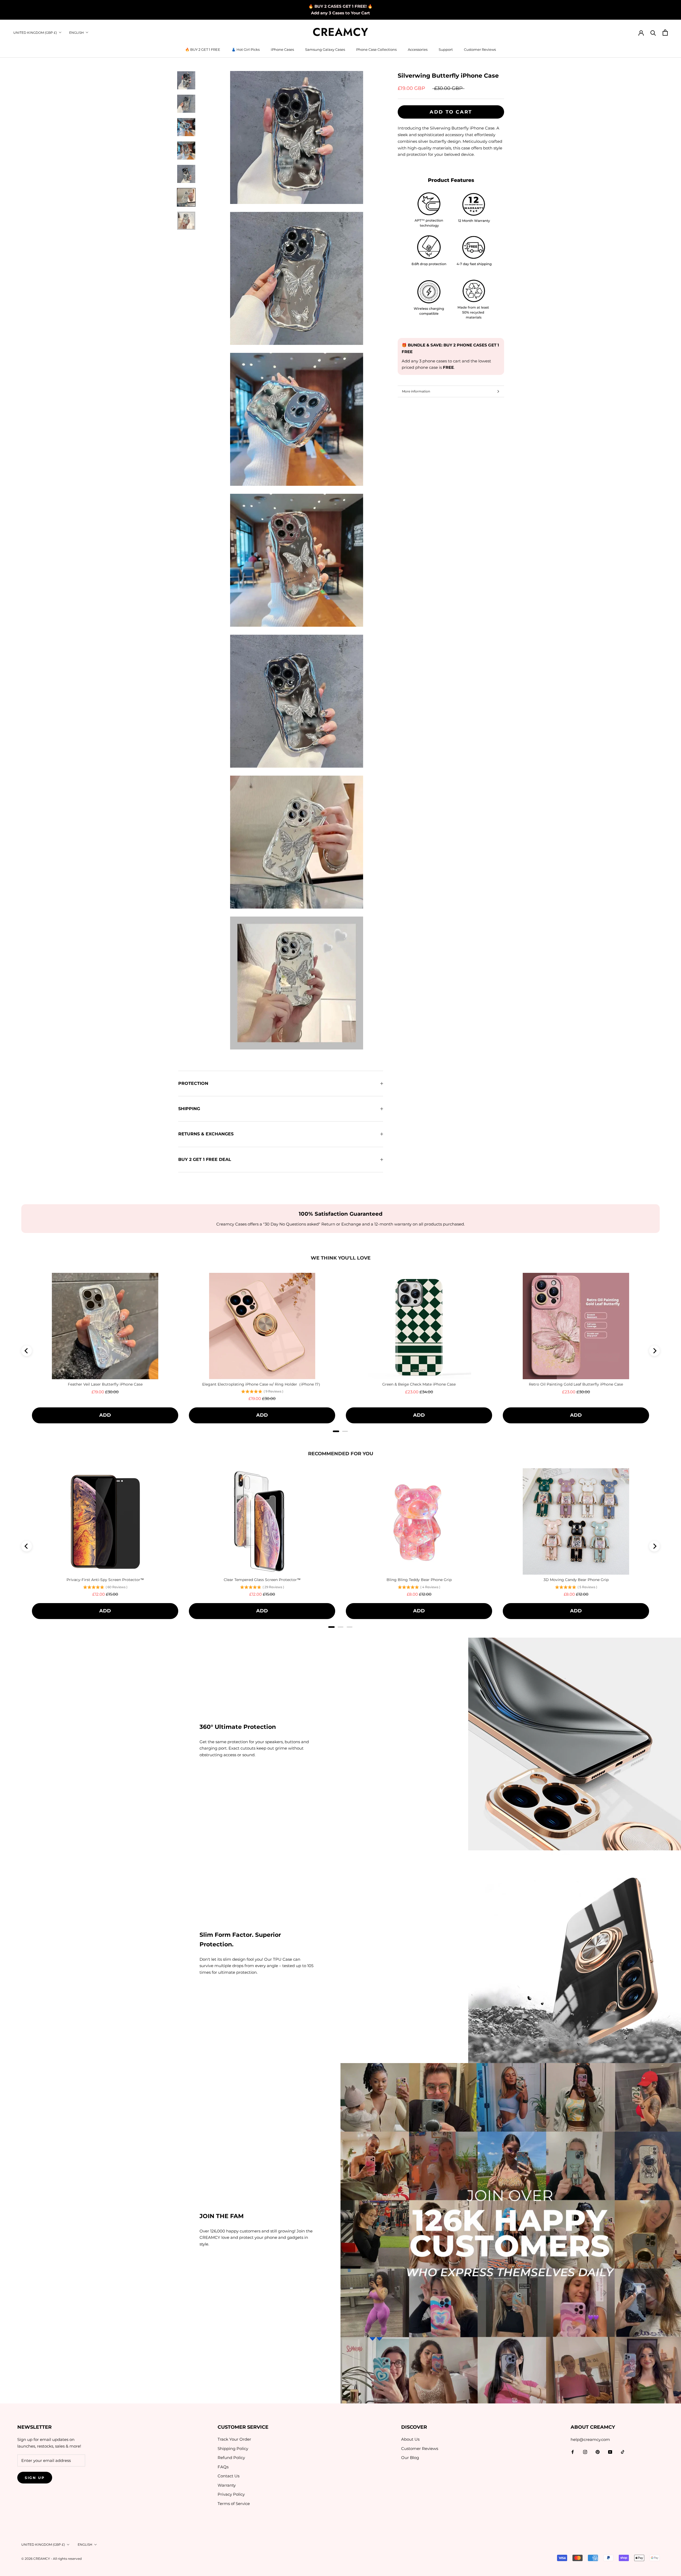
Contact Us (229, 2476)
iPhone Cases (282, 49)
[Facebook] (573, 2452)
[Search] (653, 33)
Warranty (227, 2485)
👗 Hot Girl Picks (246, 49)
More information (416, 391)
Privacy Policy (231, 2494)
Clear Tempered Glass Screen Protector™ (262, 1580)
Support (446, 49)
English (76, 33)
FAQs (223, 2467)
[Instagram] (585, 2452)
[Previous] (27, 1351)
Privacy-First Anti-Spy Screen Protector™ (105, 1580)
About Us (410, 2439)
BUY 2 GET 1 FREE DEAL (205, 1159)
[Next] (654, 1351)
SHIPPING (189, 1109)
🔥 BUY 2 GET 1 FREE (203, 49)
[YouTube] (610, 2452)
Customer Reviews (480, 49)
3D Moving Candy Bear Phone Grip (576, 1580)
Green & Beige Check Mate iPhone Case (419, 1384)
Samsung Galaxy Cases (325, 49)
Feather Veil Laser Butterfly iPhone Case (105, 1384)
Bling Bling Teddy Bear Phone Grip (419, 1580)
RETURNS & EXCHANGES (206, 1134)
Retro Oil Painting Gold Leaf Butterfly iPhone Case (576, 1384)
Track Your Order (234, 2439)
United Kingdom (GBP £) (35, 33)
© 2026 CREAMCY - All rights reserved (51, 2559)
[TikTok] (623, 2452)
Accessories (418, 49)
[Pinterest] (598, 2452)
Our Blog (410, 2458)
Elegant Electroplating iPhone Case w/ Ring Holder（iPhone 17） (262, 1384)
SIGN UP (35, 2478)
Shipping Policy (233, 2449)
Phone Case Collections (376, 49)
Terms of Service (234, 2504)
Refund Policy (231, 2458)
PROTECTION (193, 1083)
